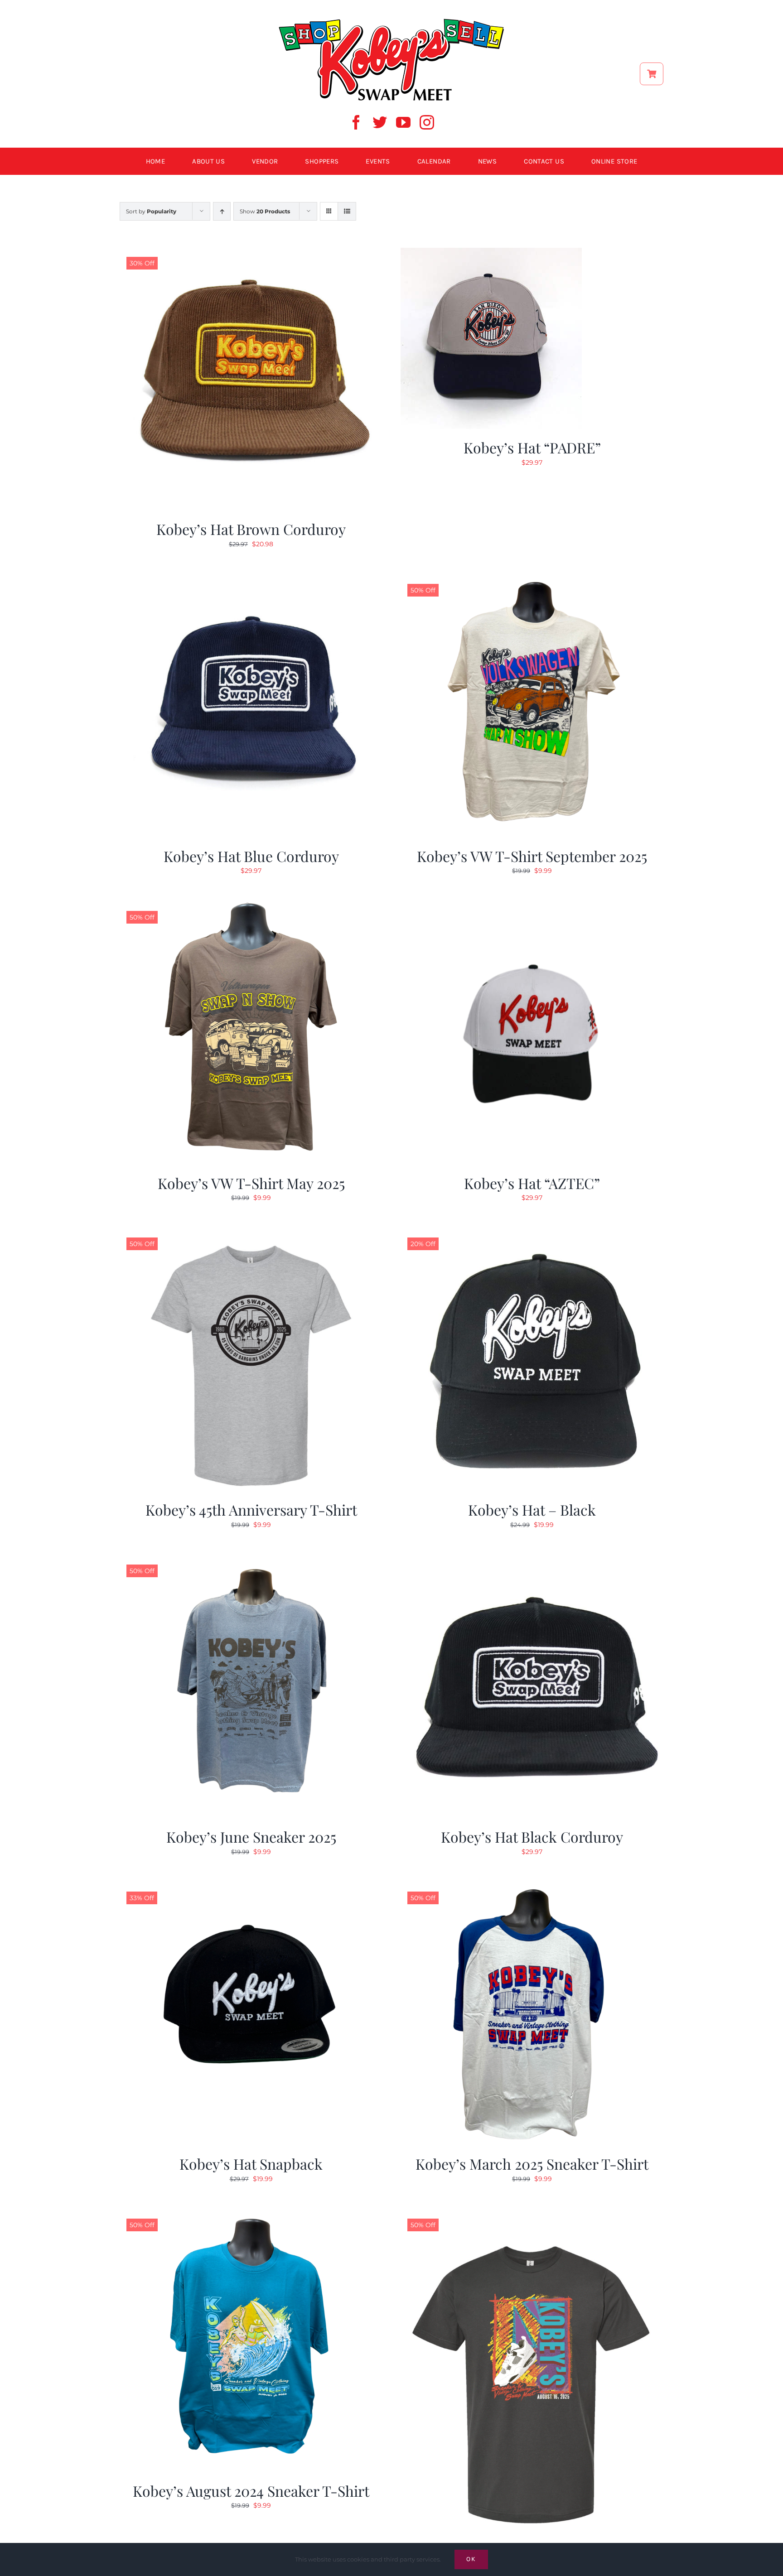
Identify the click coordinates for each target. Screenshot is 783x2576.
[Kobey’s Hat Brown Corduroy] (251, 253)
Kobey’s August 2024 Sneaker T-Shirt (251, 2491)
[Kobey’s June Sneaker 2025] (251, 1561)
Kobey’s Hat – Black (532, 1509)
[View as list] (347, 211)
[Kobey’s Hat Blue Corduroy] (251, 580)
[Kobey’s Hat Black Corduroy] (532, 1561)
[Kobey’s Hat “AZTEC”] (532, 907)
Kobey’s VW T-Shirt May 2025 (251, 1183)
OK (471, 2559)
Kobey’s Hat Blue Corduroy (251, 856)
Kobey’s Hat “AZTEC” (532, 1183)
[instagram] (427, 122)
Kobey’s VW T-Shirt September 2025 (532, 856)
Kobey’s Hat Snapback (251, 2164)
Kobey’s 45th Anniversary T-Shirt (251, 1509)
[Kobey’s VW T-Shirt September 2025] (532, 580)
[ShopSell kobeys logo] (391, 21)
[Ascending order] (222, 211)
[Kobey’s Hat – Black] (532, 1234)
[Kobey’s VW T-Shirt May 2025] (251, 907)
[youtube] (403, 122)
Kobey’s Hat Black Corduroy (532, 1837)
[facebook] (356, 122)
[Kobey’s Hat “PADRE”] (491, 253)
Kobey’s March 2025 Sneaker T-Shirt (532, 2164)
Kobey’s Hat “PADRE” (532, 447)
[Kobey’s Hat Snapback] (251, 1888)
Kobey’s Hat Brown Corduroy (251, 529)
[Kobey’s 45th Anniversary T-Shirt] (251, 1234)
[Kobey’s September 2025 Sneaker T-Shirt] (532, 2215)
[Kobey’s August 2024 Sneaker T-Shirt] (251, 2215)
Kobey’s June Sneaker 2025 (251, 1837)
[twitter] (380, 122)
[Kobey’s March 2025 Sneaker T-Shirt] (532, 1888)
